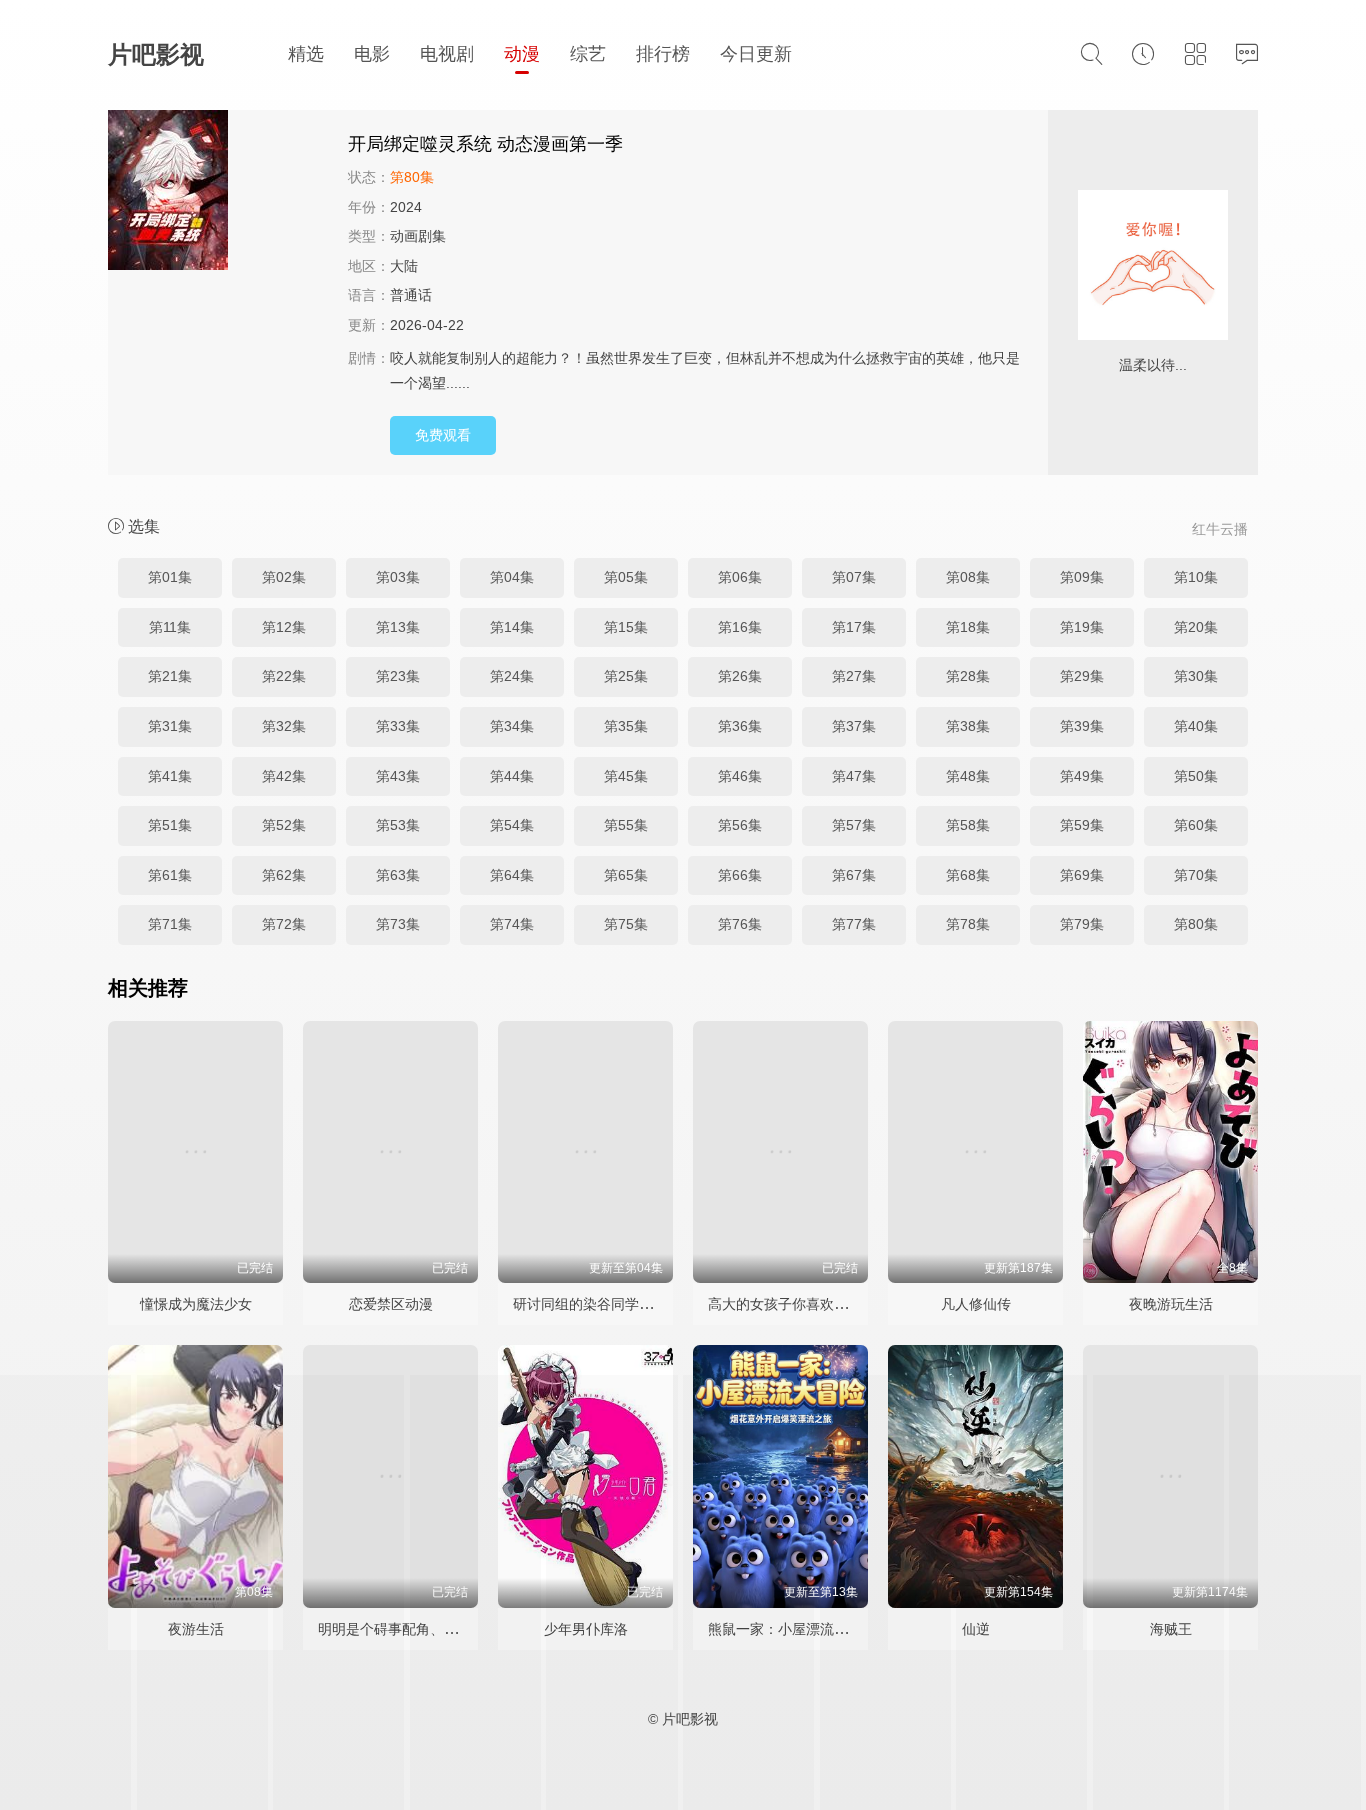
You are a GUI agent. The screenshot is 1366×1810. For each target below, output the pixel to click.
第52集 (284, 825)
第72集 (284, 924)
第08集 (968, 577)
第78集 (968, 924)
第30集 (1196, 676)
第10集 (1196, 577)
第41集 (170, 776)
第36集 (740, 726)
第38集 (968, 726)
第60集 (1196, 825)
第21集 (170, 676)
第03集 (398, 577)
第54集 (512, 825)
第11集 (170, 627)
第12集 (284, 627)
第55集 (626, 825)
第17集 (854, 627)
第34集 (512, 726)
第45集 (626, 776)
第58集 (968, 825)
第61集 (170, 875)
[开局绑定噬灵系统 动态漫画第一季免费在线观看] (218, 193)
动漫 (522, 54)
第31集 (170, 726)
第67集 (854, 875)
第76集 (740, 924)
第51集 (170, 825)
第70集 (1196, 875)
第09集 (1082, 577)
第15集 (626, 627)
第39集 (1082, 726)
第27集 (854, 676)
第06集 (740, 577)
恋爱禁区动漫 (391, 1304)
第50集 (1196, 776)
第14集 (512, 627)
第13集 (398, 627)
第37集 (854, 726)
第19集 (1082, 627)
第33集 (398, 726)
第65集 (626, 875)
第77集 (854, 924)
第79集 (1082, 924)
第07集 (854, 577)
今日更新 (756, 54)
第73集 (398, 924)
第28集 (968, 676)
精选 (306, 54)
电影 (372, 54)
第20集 (1196, 627)
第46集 (740, 776)
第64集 (512, 875)
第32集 (284, 726)
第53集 (398, 825)
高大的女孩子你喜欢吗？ (785, 1304)
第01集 (170, 577)
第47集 (854, 776)
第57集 (854, 825)
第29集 (1082, 676)
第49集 (1082, 776)
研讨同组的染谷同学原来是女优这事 (625, 1304)
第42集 (284, 776)
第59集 (1082, 825)
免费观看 (443, 435)
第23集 (398, 676)
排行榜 (663, 54)
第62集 (284, 875)
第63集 (398, 875)
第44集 (512, 776)
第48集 (968, 776)
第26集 (740, 676)
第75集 (626, 924)
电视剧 (447, 54)
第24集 (512, 676)
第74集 (512, 924)
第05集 (626, 577)
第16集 (740, 627)
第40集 (1196, 726)
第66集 (740, 875)
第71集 (170, 924)
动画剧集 (418, 236)
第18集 (968, 627)
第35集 (626, 726)
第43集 (398, 776)
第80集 (1196, 924)
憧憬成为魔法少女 (196, 1304)
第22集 (284, 676)
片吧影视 (156, 54)
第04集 (512, 577)
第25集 (626, 676)
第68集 (968, 875)
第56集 (740, 825)
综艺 (588, 54)
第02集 (284, 577)
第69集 (1082, 875)
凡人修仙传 (976, 1304)
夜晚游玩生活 (1171, 1304)
